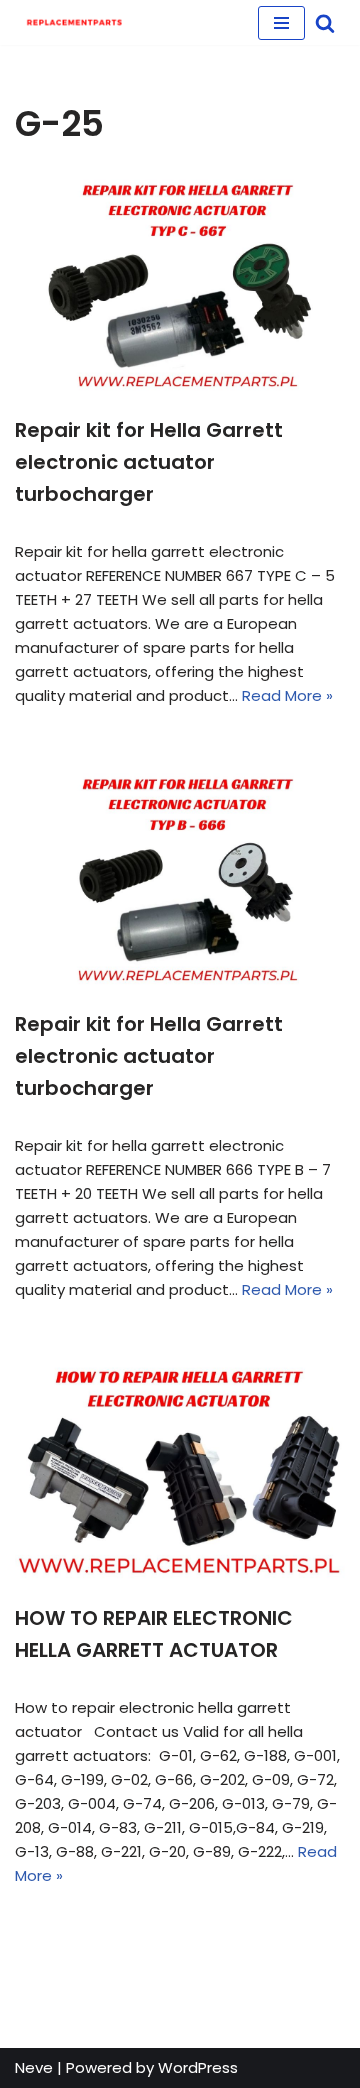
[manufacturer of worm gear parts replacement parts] (75, 22)
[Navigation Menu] (281, 23)
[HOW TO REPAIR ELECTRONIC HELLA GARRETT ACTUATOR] (180, 1472)
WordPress (198, 2067)
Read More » (287, 695)
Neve (34, 2067)
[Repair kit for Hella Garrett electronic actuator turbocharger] (180, 284)
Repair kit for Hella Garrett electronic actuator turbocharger (149, 462)
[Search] (325, 23)
